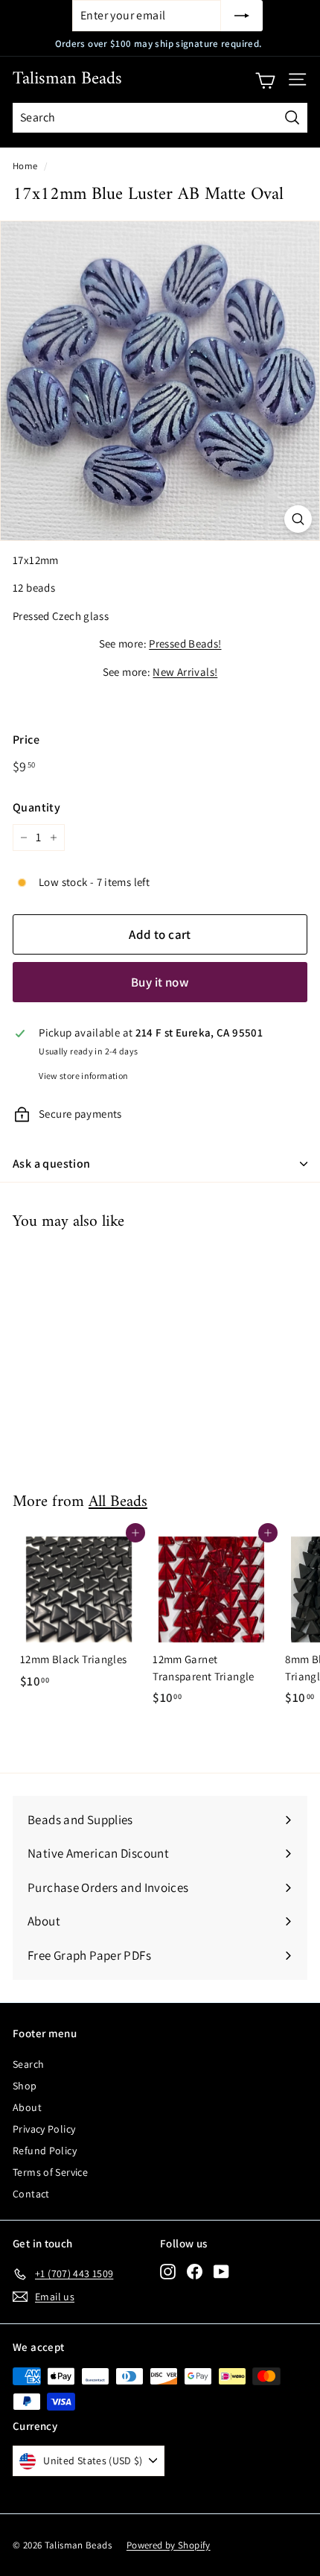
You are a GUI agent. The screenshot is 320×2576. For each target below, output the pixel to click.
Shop (25, 2086)
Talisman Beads (67, 79)
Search (28, 2064)
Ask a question (52, 1164)
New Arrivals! (185, 672)
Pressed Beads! (185, 643)
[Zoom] (298, 519)
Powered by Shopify (169, 2545)
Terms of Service (50, 2172)
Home (25, 166)
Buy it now (160, 982)
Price (26, 740)
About (27, 2107)
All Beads (118, 1502)
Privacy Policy (44, 2129)
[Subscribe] (242, 16)
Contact (31, 2194)
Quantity (36, 807)
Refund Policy (45, 2151)
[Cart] (265, 80)
